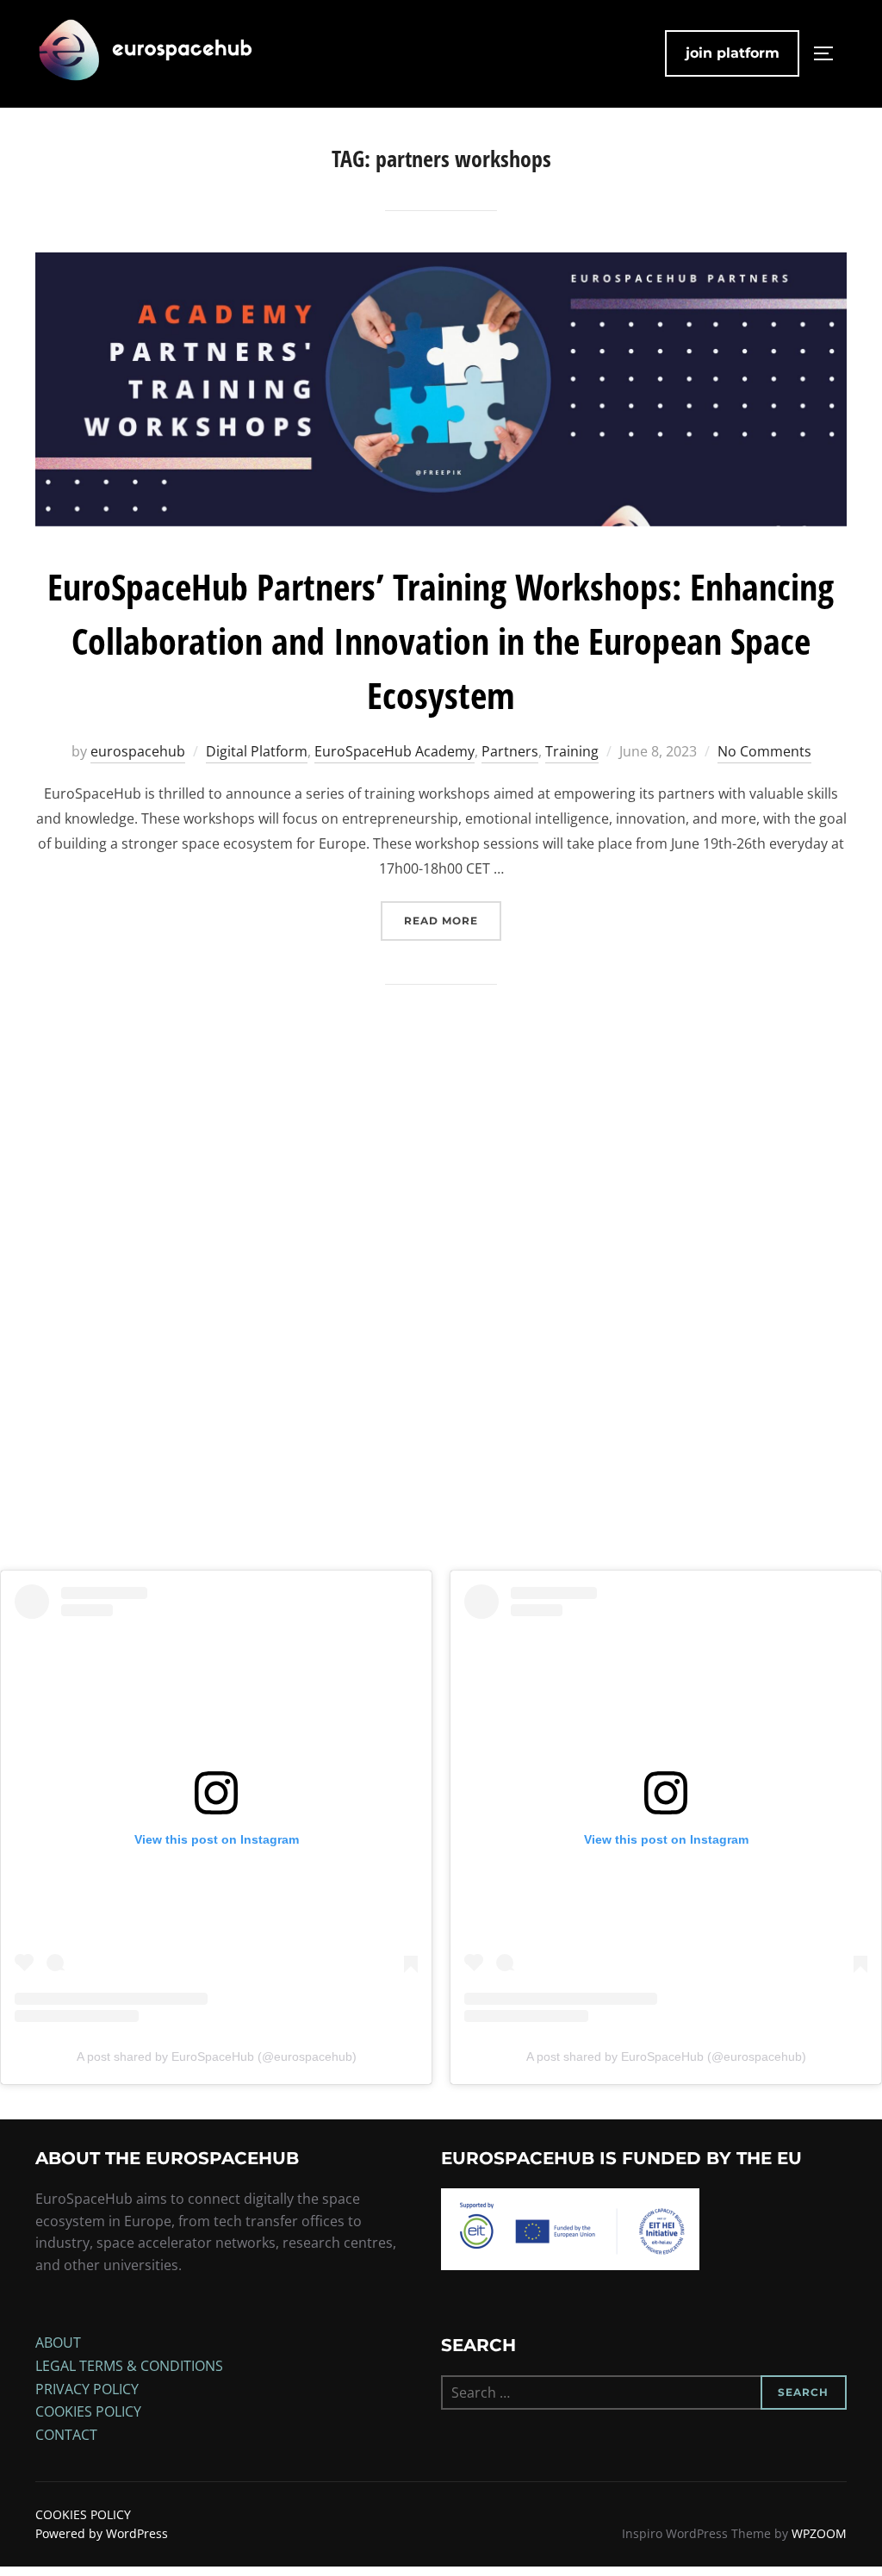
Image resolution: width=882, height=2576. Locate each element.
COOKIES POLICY (88, 2411)
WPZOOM (819, 2533)
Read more (453, 920)
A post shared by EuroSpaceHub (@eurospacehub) (217, 2056)
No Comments (764, 751)
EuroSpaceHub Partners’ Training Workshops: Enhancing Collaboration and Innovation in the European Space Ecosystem (441, 641)
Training (572, 751)
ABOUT (58, 2343)
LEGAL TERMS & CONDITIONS (129, 2366)
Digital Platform (257, 751)
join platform (733, 53)
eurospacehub (138, 751)
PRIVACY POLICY (87, 2389)
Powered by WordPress (102, 2533)
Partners (510, 751)
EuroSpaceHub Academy (394, 751)
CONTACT (66, 2435)
